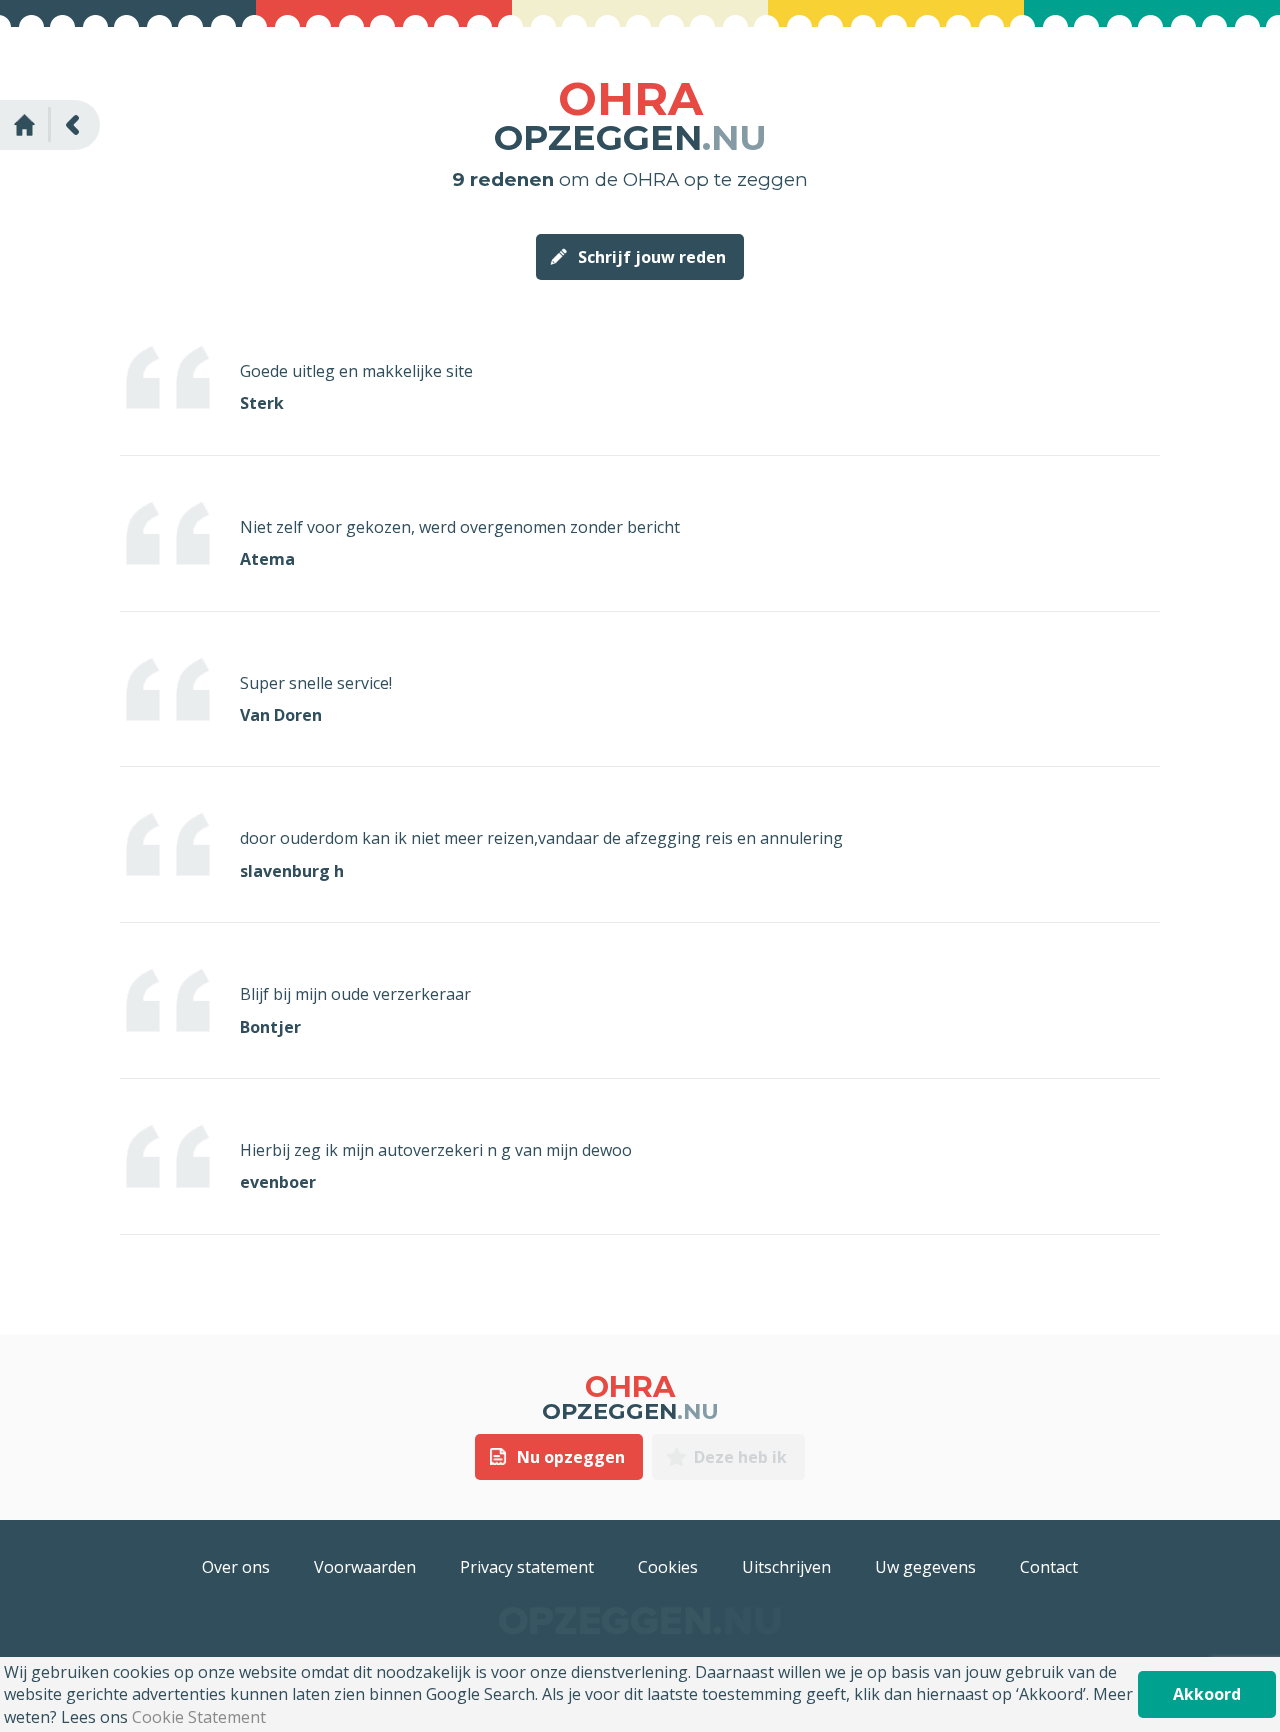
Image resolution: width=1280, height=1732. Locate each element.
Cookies (668, 1567)
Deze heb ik (740, 1457)
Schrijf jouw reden (652, 257)
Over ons (236, 1567)
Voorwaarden (365, 1567)
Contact (1049, 1567)
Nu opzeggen (571, 1457)
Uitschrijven (786, 1567)
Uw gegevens (925, 1567)
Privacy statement (527, 1567)
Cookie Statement (199, 1717)
